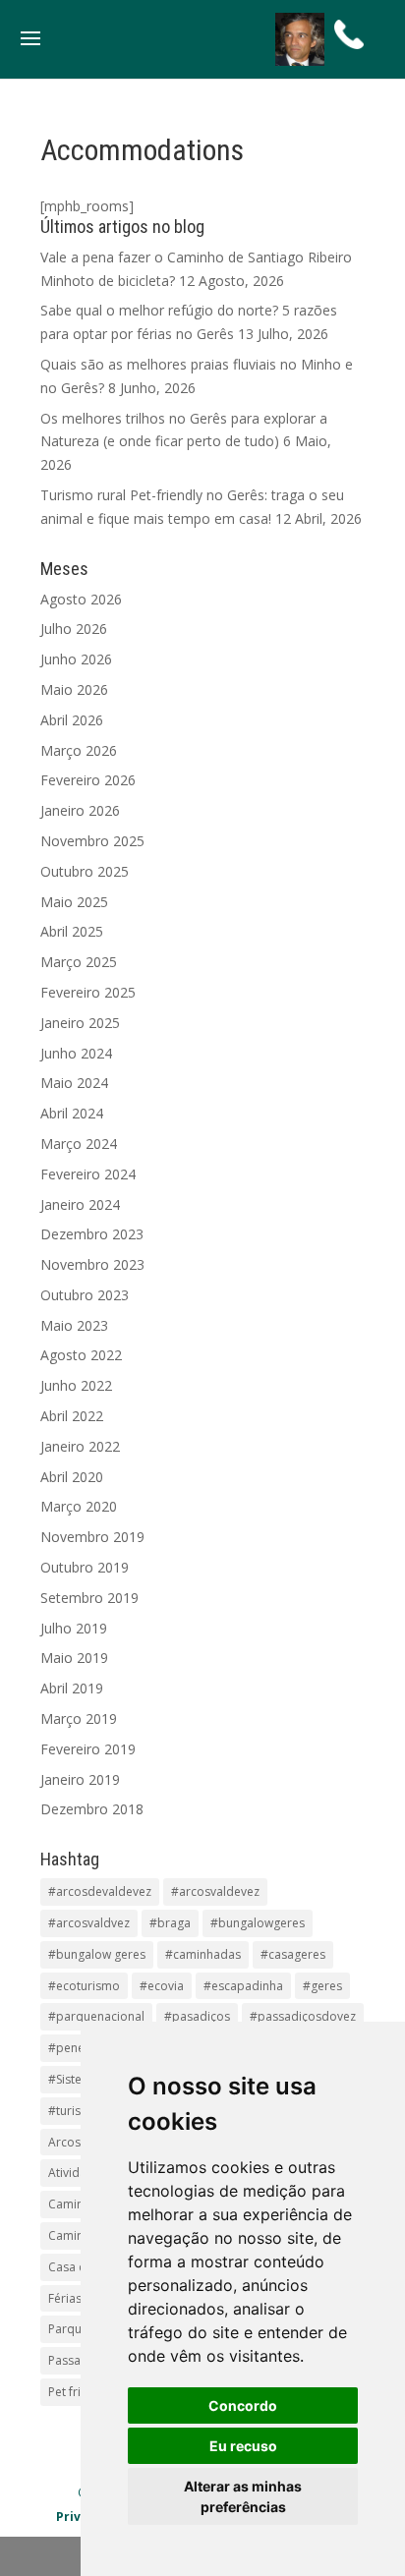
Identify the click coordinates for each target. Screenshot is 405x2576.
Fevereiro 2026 (88, 780)
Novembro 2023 (92, 1264)
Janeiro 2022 (80, 1446)
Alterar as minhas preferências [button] (243, 2496)
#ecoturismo (84, 1986)
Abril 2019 (72, 1688)
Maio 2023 (74, 1325)
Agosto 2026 (81, 599)
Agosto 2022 (81, 1355)
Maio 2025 (74, 902)
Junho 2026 (76, 659)
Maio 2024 (74, 1083)
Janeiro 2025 (80, 1023)
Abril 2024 (72, 1113)
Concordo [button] (243, 2405)
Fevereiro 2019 (88, 1749)
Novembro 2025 (92, 841)
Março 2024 (79, 1144)
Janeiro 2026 (80, 810)
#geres (322, 1986)
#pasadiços (197, 2016)
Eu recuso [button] (243, 2446)
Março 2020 (79, 1506)
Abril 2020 (72, 1477)
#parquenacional (96, 2016)
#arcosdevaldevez (100, 1891)
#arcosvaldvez (89, 1923)
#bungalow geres (97, 1954)
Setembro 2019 (89, 1598)
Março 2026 (79, 750)
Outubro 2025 (85, 871)
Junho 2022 (76, 1385)
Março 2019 (79, 1718)
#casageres (293, 1954)
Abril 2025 (72, 931)
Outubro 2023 (85, 1295)
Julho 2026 (74, 629)
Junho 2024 (76, 1053)
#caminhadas (203, 1954)
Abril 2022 (72, 1416)
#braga (170, 1923)
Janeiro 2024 (80, 1204)
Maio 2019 (74, 1658)
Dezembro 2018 (92, 1809)
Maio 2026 (74, 689)
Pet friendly (80, 2392)
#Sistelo (70, 2079)
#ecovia (162, 1986)
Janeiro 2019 (80, 1779)
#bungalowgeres (258, 1923)
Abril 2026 (72, 720)
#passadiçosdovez (303, 2016)
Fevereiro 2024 (88, 1174)
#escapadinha (243, 1986)
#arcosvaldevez (215, 1891)
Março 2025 (79, 962)
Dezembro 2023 (92, 1234)
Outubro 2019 (85, 1567)
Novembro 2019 (92, 1537)
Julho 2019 (74, 1628)
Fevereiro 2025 (88, 992)
